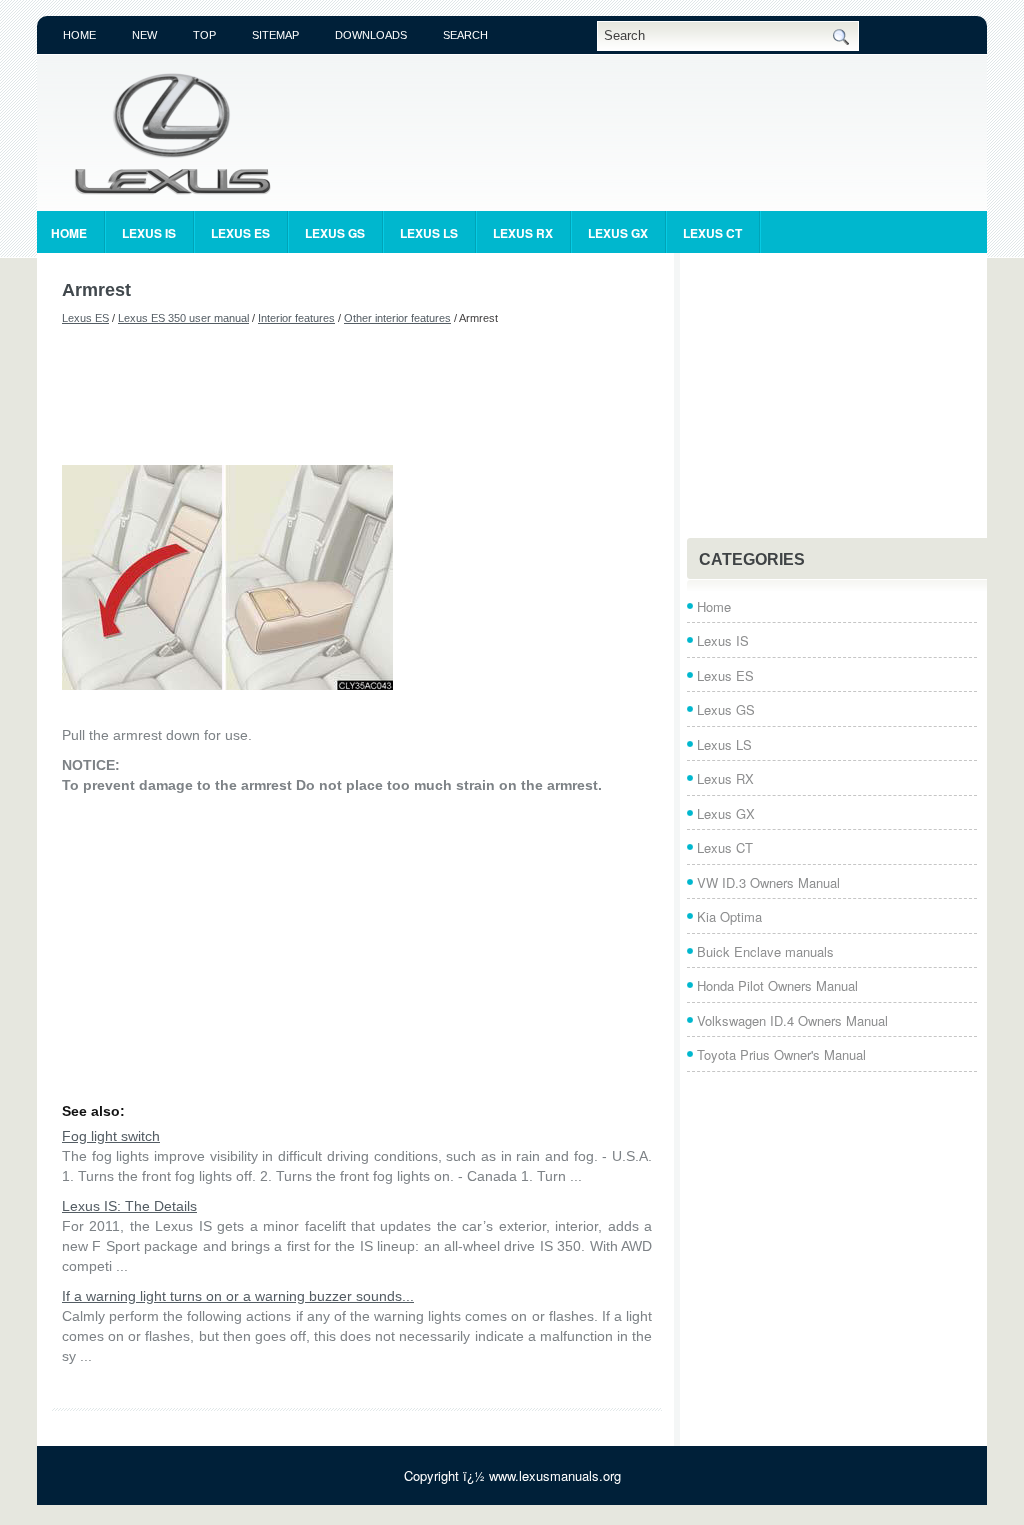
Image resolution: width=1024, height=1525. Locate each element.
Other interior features (397, 318)
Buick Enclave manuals (765, 951)
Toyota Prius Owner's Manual (781, 1054)
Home (79, 35)
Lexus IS (149, 233)
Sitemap (275, 35)
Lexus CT (712, 233)
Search (465, 35)
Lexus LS (429, 233)
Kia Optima (729, 916)
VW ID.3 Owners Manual (768, 882)
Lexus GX (618, 233)
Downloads (371, 35)
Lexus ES (240, 233)
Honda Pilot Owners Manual (777, 985)
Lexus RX (523, 233)
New (144, 35)
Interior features (296, 318)
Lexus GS (335, 233)
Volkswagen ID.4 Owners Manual (792, 1020)
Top (204, 35)
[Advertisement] (357, 395)
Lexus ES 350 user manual (183, 318)
